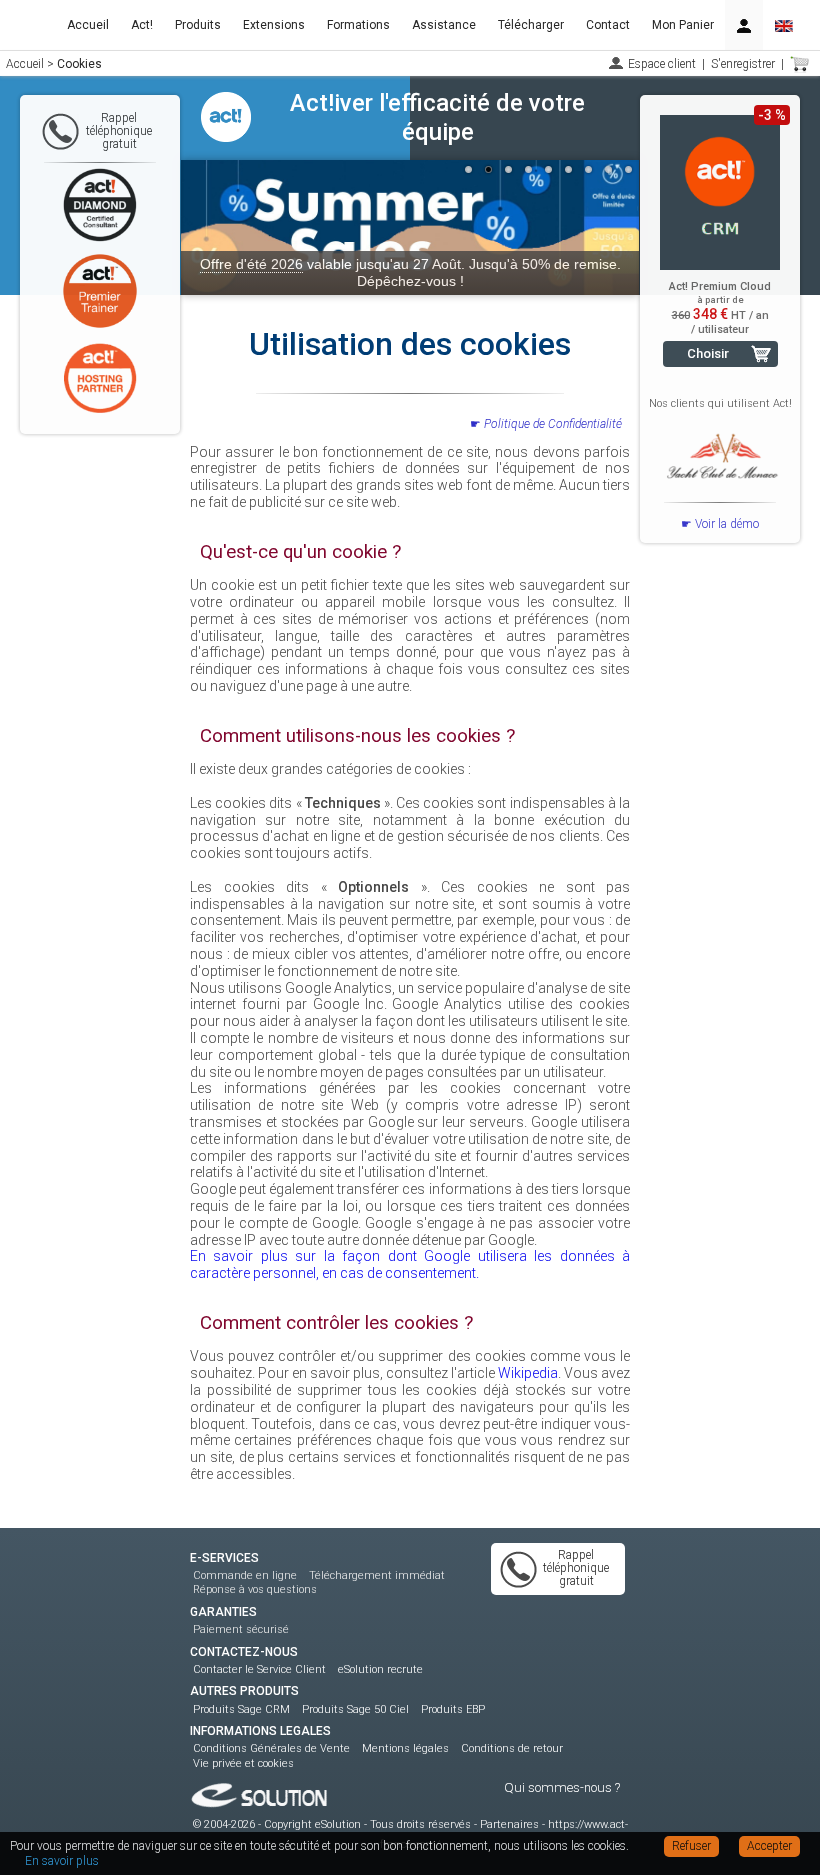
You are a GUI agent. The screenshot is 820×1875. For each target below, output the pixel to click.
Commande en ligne (245, 1575)
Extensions (274, 25)
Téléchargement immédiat (377, 1575)
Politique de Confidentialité (553, 424)
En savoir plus (62, 1861)
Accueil (88, 25)
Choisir (708, 353)
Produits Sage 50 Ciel (355, 1709)
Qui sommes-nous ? (562, 1787)
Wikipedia (528, 1373)
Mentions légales (405, 1748)
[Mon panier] (800, 64)
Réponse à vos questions (255, 1589)
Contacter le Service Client (259, 1669)
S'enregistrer (743, 64)
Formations (358, 25)
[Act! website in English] (784, 25)
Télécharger (531, 25)
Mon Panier (683, 25)
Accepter (769, 1846)
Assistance (444, 25)
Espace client (662, 64)
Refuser (691, 1846)
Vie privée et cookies (243, 1763)
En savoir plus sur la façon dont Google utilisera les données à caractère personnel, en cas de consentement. (410, 1264)
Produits (198, 25)
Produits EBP (453, 1709)
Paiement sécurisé (241, 1629)
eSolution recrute (380, 1669)
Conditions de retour (512, 1748)
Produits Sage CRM (241, 1709)
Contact (608, 25)
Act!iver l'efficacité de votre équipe (437, 117)
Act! (142, 25)
